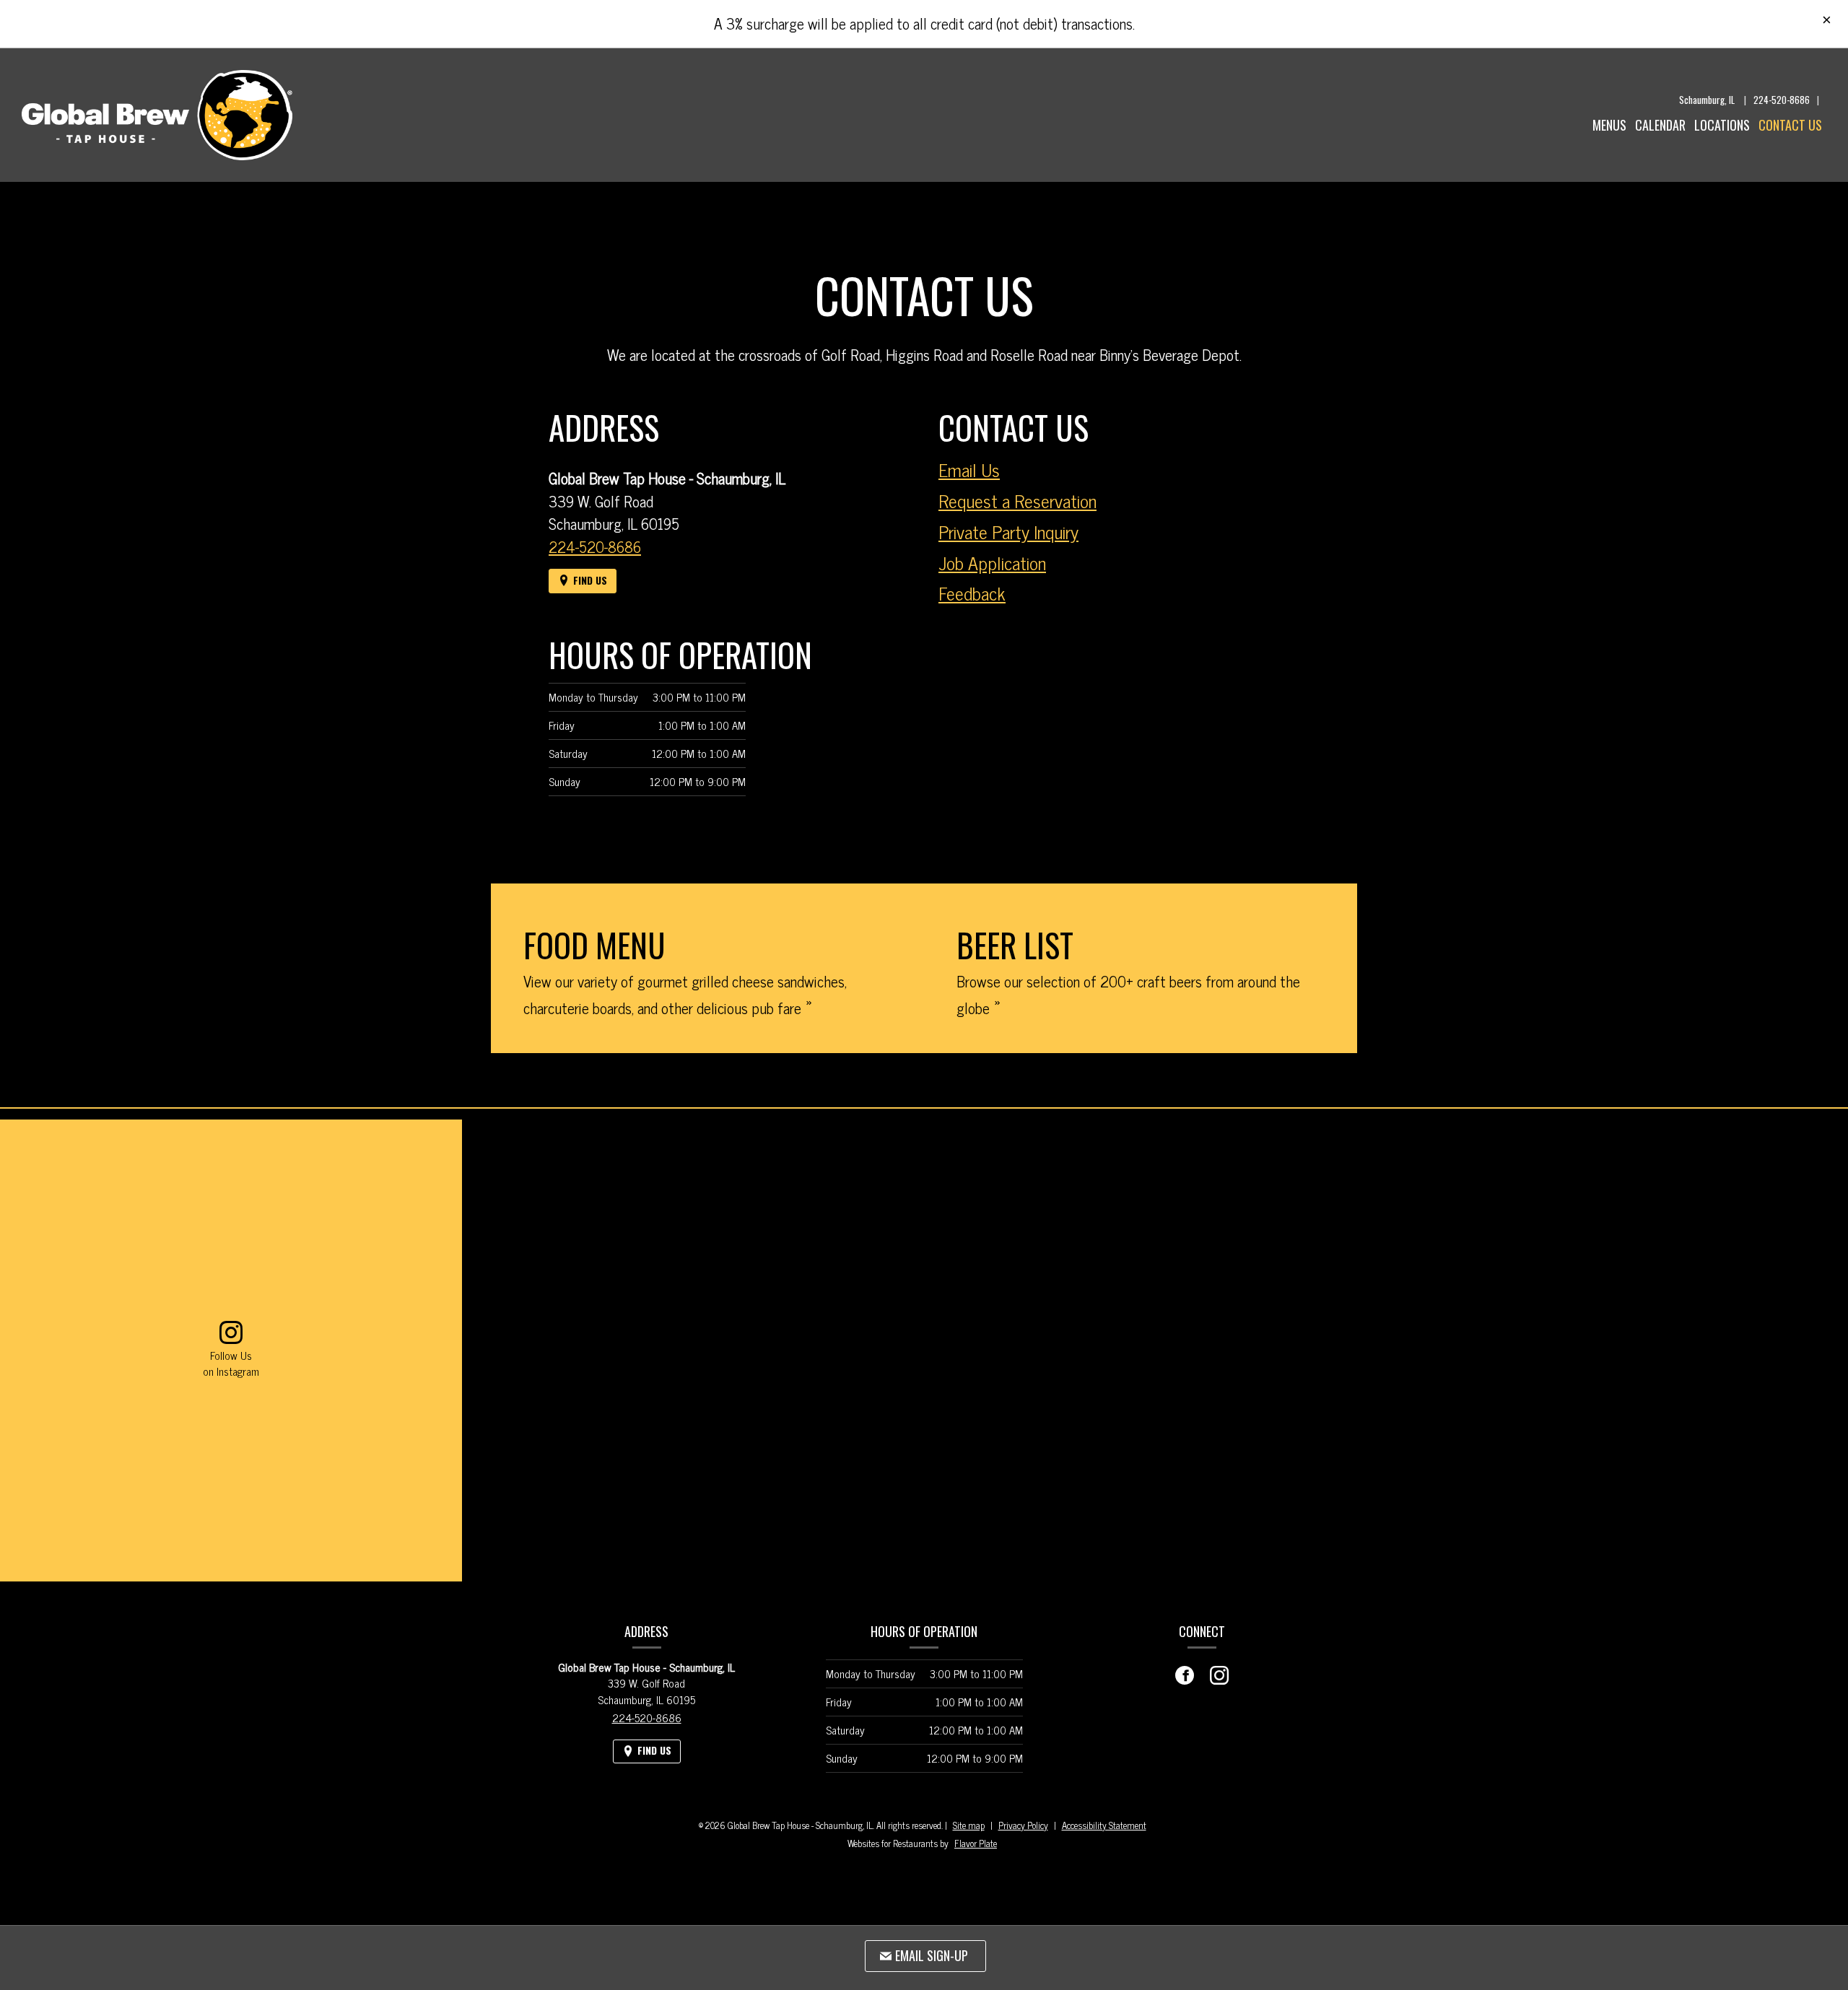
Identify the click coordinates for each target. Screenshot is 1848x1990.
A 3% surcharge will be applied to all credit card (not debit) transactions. (924, 23)
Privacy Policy (1023, 1825)
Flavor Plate (976, 1843)
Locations (1722, 125)
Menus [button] (1609, 125)
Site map (969, 1825)
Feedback (972, 593)
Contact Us (1790, 125)
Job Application (992, 563)
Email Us (969, 470)
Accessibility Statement (1104, 1825)
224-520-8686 (1782, 100)
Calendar (1660, 125)
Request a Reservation (1017, 501)
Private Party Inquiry (1008, 532)
